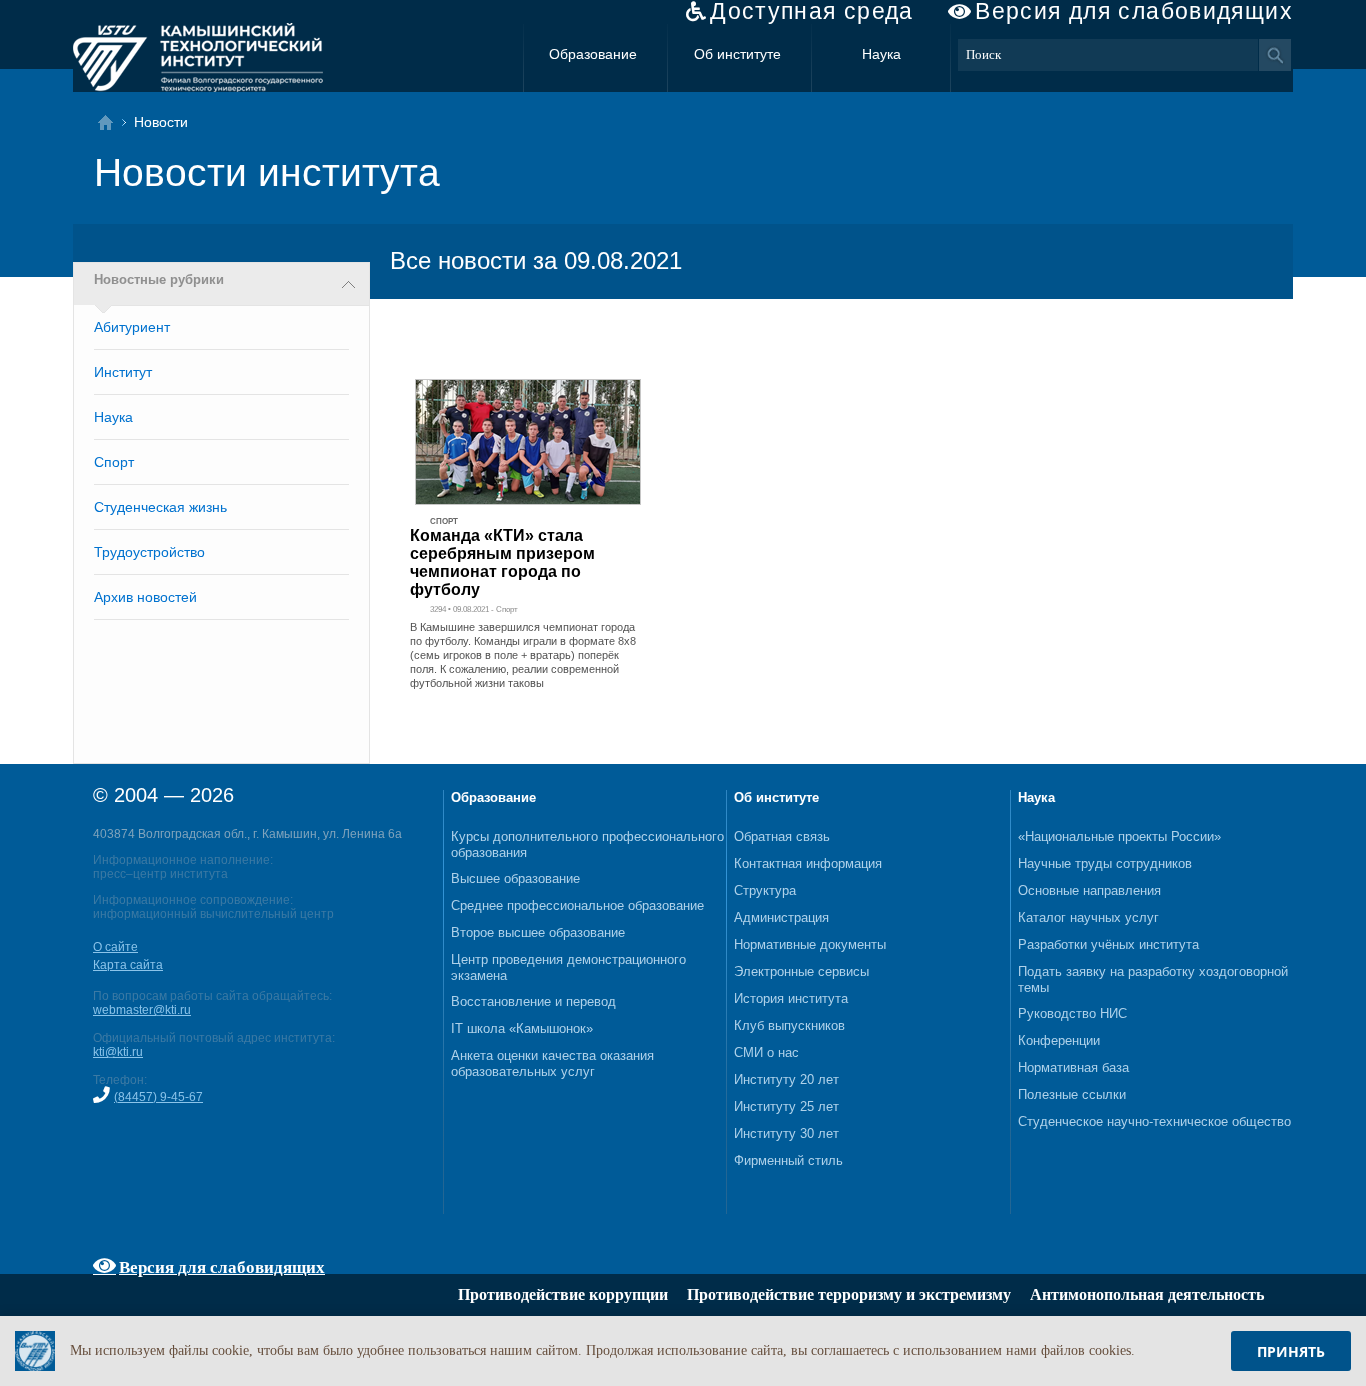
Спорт (114, 462)
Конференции (1059, 1040)
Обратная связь (782, 836)
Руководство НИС (1072, 1013)
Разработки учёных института (1108, 944)
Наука (881, 54)
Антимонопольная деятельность (1147, 1294)
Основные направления (1089, 890)
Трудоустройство (149, 552)
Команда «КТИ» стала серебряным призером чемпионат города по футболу (502, 562)
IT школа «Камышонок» (522, 1028)
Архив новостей (145, 597)
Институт (123, 372)
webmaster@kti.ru (142, 1010)
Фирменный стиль (788, 1160)
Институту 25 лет (786, 1106)
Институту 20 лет (786, 1079)
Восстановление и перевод (533, 1001)
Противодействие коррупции (563, 1294)
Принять (1291, 1351)
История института (791, 998)
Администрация (781, 917)
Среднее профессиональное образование (577, 905)
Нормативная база (1073, 1067)
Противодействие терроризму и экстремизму (849, 1294)
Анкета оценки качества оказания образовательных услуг (552, 1063)
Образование (593, 54)
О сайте (115, 947)
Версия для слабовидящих (1134, 11)
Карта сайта (128, 965)
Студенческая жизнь (160, 507)
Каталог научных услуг (1088, 917)
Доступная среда (812, 11)
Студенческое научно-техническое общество (1154, 1121)
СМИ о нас (766, 1052)
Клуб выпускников (789, 1025)
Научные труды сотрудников (1105, 863)
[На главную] (111, 122)
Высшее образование (515, 878)
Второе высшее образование (538, 932)
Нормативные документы (810, 944)
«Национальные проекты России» (1119, 836)
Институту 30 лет (786, 1133)
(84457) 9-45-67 (158, 1097)
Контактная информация (808, 863)
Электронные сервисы (801, 971)
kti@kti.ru (118, 1052)
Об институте (737, 54)
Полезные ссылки (1072, 1094)
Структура (765, 890)
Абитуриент (132, 327)
